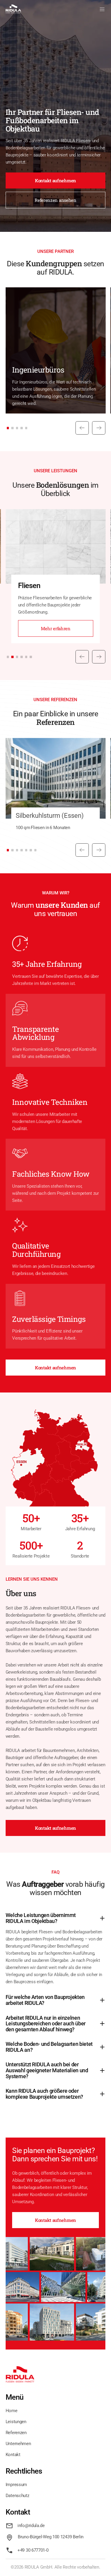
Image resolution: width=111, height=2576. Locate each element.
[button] (102, 9)
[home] (13, 9)
